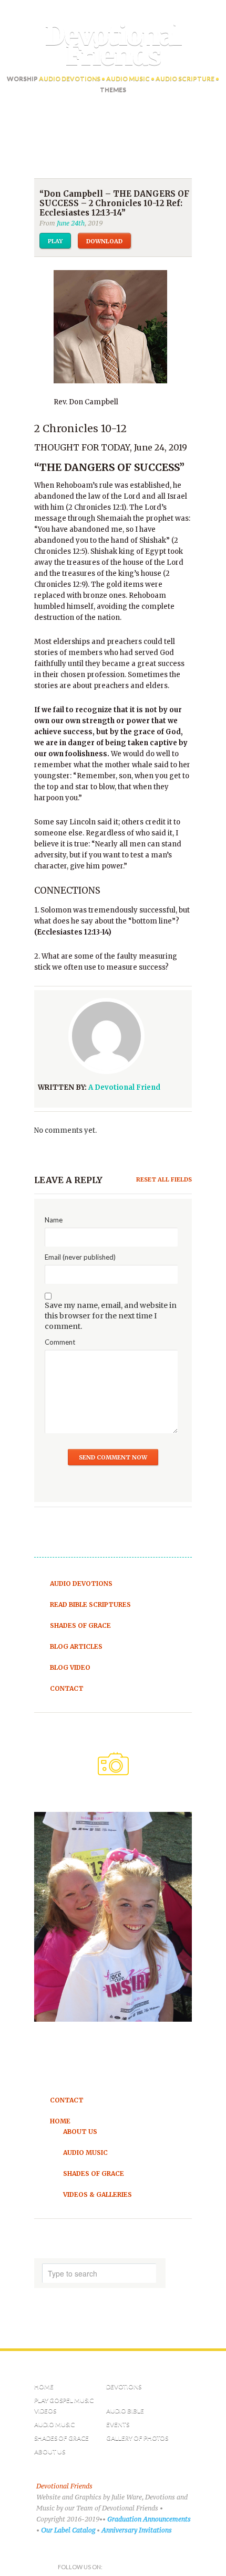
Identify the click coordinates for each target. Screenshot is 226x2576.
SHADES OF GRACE (61, 2438)
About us (50, 2451)
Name (54, 1220)
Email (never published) (80, 1257)
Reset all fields (164, 1179)
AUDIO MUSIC (54, 2424)
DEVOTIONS (124, 2386)
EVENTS (118, 2424)
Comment (60, 1342)
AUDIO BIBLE (125, 2411)
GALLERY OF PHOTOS (137, 2438)
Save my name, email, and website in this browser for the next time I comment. (111, 1316)
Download (104, 241)
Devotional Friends (113, 46)
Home (44, 2386)
